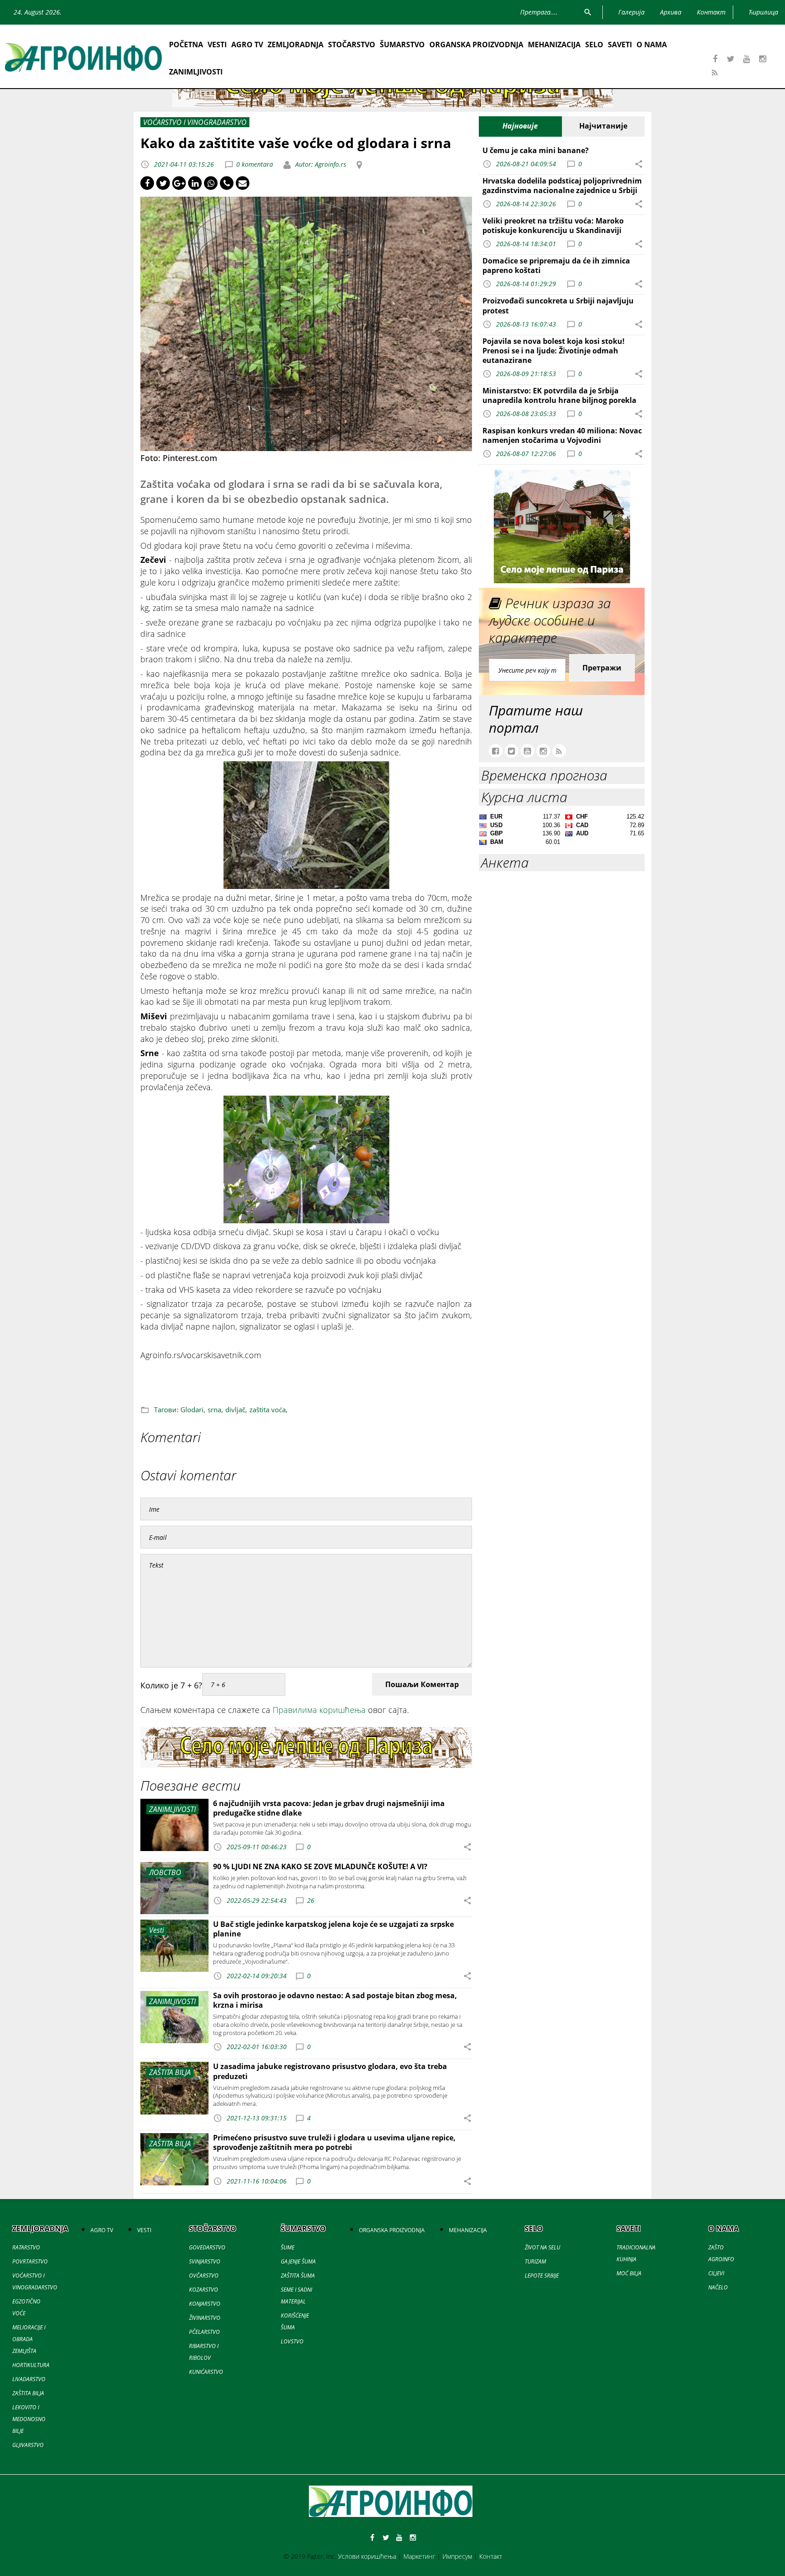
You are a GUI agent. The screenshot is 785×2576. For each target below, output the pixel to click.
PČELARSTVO (204, 2332)
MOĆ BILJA (629, 2273)
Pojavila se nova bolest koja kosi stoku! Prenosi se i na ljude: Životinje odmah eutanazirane (554, 351)
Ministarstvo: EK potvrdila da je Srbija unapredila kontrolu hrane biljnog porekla (559, 395)
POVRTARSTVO (30, 2261)
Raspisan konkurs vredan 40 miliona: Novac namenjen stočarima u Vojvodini (562, 435)
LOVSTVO (292, 2341)
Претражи (602, 668)
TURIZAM (535, 2261)
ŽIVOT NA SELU (542, 2247)
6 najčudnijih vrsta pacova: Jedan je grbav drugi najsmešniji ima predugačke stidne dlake (329, 1808)
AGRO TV (247, 45)
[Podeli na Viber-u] (227, 183)
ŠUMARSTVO (402, 45)
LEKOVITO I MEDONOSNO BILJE (29, 2419)
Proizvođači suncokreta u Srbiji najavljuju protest (558, 305)
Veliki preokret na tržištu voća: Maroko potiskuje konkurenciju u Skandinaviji (553, 226)
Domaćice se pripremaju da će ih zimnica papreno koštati (556, 266)
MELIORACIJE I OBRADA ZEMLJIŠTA (29, 2339)
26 (311, 1900)
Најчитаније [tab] (603, 126)
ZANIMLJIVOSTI (196, 72)
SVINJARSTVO (205, 2261)
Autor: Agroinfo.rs (320, 164)
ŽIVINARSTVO (205, 2318)
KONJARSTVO (205, 2304)
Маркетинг (419, 2556)
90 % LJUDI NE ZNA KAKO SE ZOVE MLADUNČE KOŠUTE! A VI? (320, 1866)
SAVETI (620, 45)
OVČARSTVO (204, 2276)
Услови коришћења (367, 2556)
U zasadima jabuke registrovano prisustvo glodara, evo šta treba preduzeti (330, 2071)
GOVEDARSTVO (207, 2247)
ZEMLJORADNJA (296, 45)
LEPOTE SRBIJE (542, 2276)
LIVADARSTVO (29, 2379)
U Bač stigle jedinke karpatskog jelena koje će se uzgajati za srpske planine (333, 1929)
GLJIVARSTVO (28, 2445)
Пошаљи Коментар (422, 1684)
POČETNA (186, 45)
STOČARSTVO (352, 45)
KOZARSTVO (204, 2290)
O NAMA (652, 45)
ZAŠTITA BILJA (28, 2393)
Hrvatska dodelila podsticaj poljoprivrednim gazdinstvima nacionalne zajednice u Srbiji (562, 186)
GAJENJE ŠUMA (298, 2261)
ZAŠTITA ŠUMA (298, 2276)
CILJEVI (716, 2273)
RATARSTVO (26, 2247)
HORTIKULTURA (31, 2365)
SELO (594, 45)
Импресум (457, 2556)
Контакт (491, 2556)
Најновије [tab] (520, 126)
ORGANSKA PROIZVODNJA (476, 45)
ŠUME (288, 2247)
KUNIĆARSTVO (206, 2372)
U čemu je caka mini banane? (536, 150)
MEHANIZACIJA (554, 45)
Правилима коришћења (319, 1710)
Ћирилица (763, 12)
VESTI (217, 45)
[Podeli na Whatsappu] (211, 183)
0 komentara (255, 164)
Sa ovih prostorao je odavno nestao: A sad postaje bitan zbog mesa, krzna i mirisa (335, 2000)
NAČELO (718, 2287)
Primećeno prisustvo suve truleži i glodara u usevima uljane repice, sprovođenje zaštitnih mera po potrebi (334, 2142)
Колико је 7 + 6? (171, 1685)
